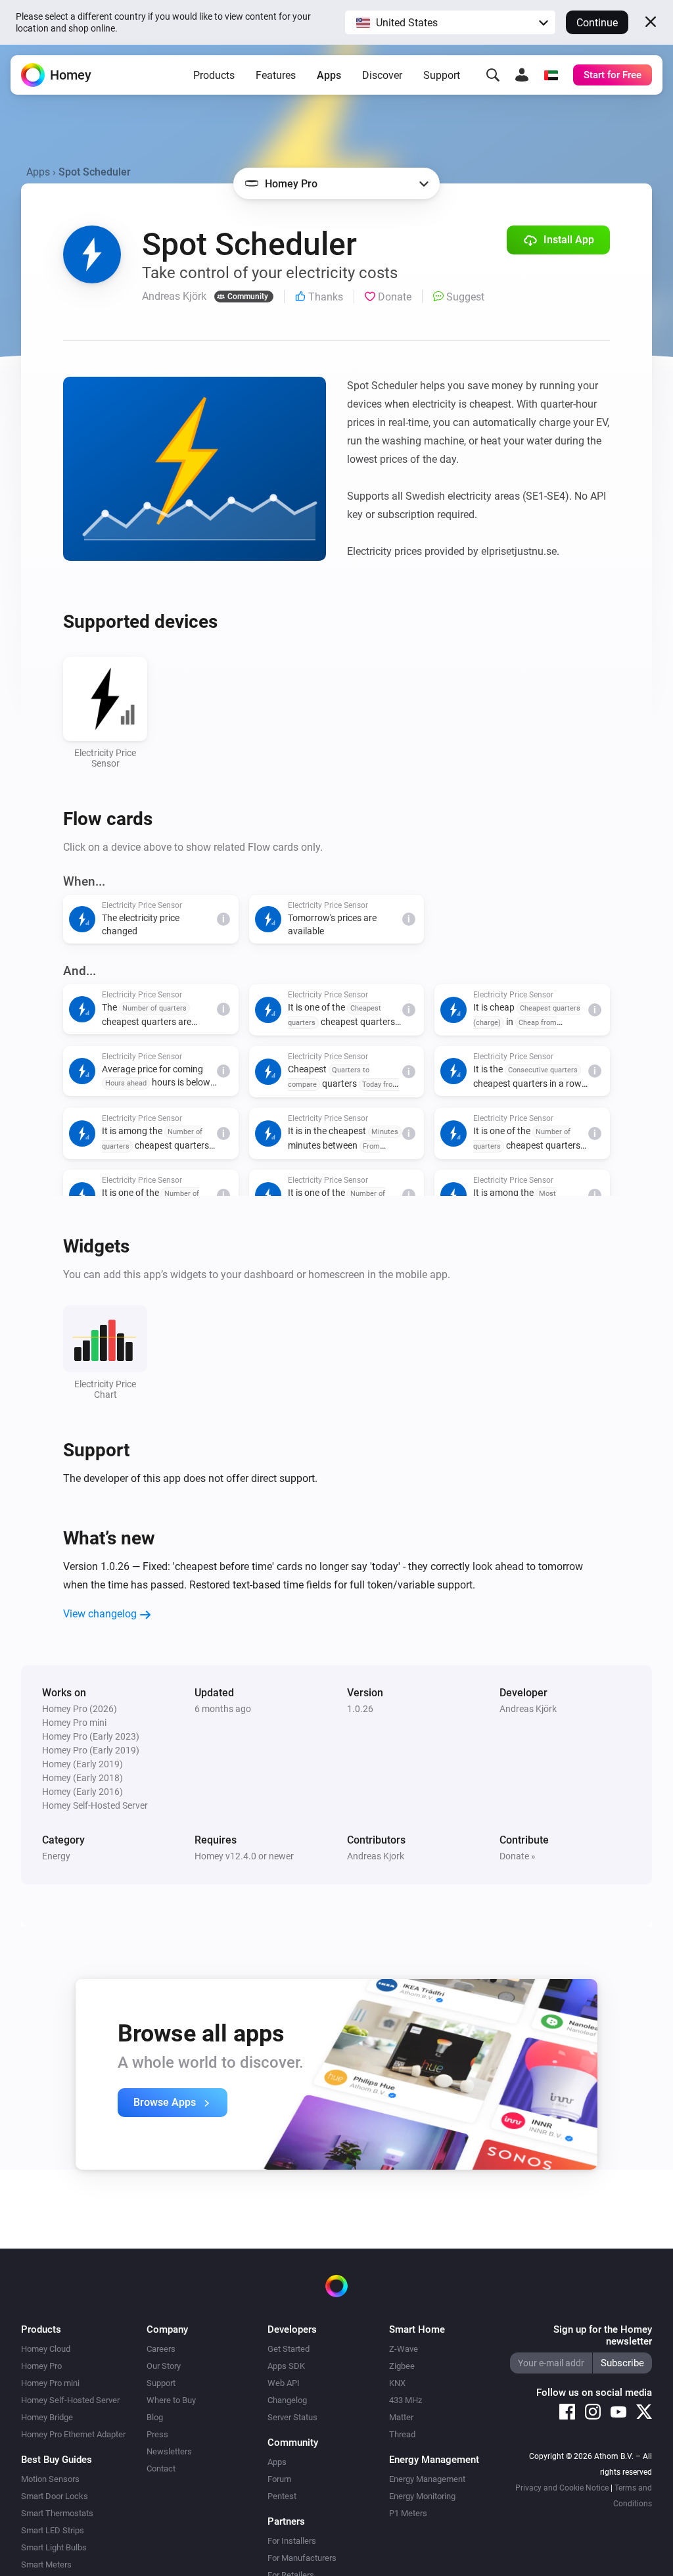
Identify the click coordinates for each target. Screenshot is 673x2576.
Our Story (164, 2366)
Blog (155, 2417)
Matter (401, 2417)
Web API (284, 2383)
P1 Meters (408, 2513)
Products (214, 75)
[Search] (493, 75)
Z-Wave (404, 2349)
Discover (382, 75)
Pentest (282, 2496)
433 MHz (406, 2400)
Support (442, 75)
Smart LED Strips (53, 2530)
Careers (161, 2349)
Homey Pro (41, 2366)
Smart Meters (46, 2564)
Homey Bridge (47, 2417)
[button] (450, 22)
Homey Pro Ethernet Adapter (73, 2434)
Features (276, 75)
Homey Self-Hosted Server (70, 2400)
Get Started (289, 2349)
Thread (402, 2434)
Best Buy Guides (57, 2460)
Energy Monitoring (422, 2496)
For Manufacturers (302, 2558)
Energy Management (427, 2479)
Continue (597, 23)
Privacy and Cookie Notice (562, 2488)
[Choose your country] (551, 75)
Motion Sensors (50, 2479)
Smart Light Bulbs (54, 2547)
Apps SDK (286, 2366)
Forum (279, 2479)
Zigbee (402, 2366)
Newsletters (169, 2451)
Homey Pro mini (50, 2383)
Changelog (287, 2400)
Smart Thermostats (57, 2513)
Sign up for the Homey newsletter (603, 2335)
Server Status (292, 2417)
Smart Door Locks (55, 2496)
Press (157, 2434)
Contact (161, 2469)
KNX (397, 2383)
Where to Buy (171, 2400)
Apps (329, 75)
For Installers (292, 2541)
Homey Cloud (46, 2349)
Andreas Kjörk (528, 1709)
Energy (56, 1856)
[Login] (522, 75)
